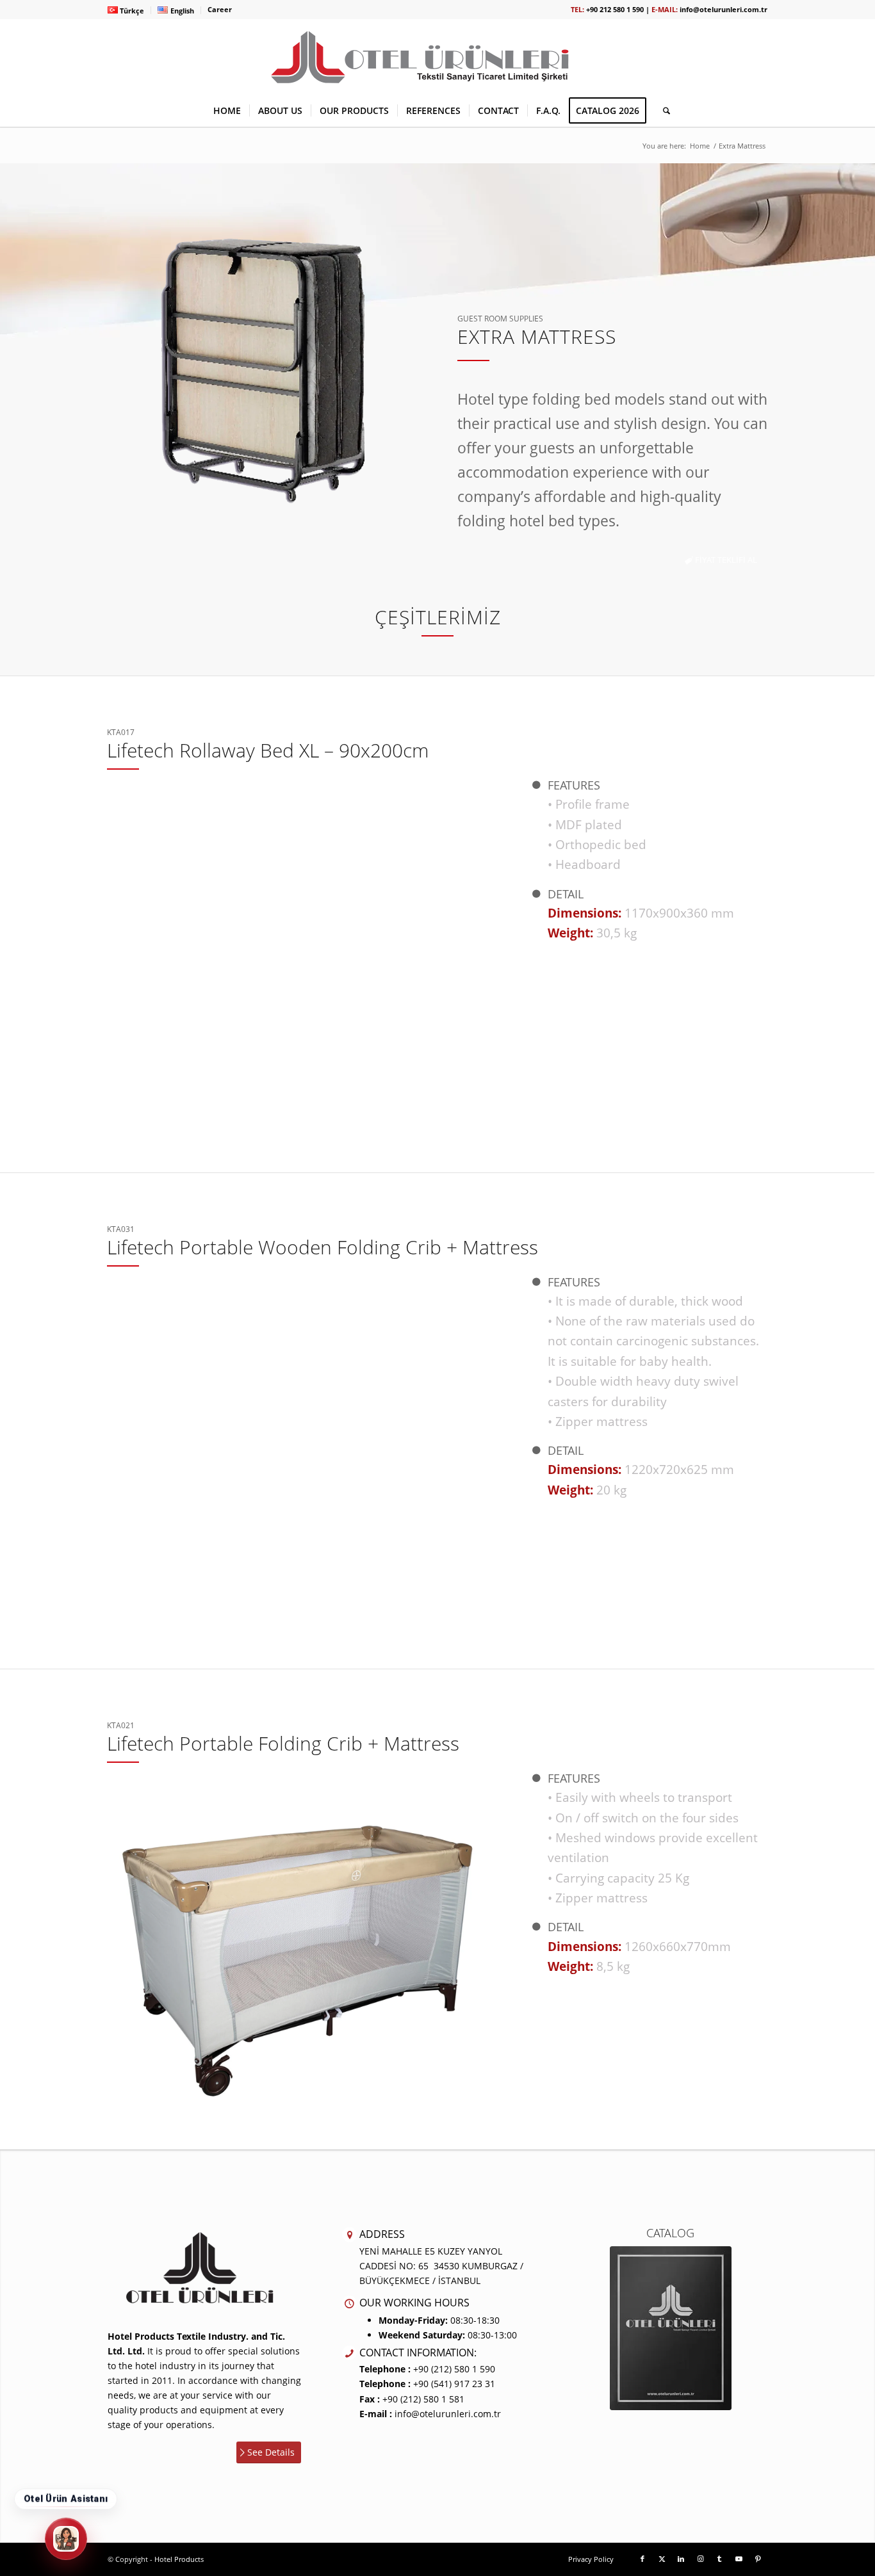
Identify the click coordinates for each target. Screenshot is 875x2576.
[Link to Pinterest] (758, 2559)
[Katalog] (671, 2328)
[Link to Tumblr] (719, 2559)
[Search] (662, 111)
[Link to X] (662, 2559)
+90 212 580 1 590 (615, 9)
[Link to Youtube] (739, 2559)
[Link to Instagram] (700, 2559)
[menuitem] (129, 10)
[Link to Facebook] (642, 2559)
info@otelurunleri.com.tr (724, 9)
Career (220, 9)
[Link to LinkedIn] (681, 2559)
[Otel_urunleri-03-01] (437, 57)
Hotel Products (179, 2559)
